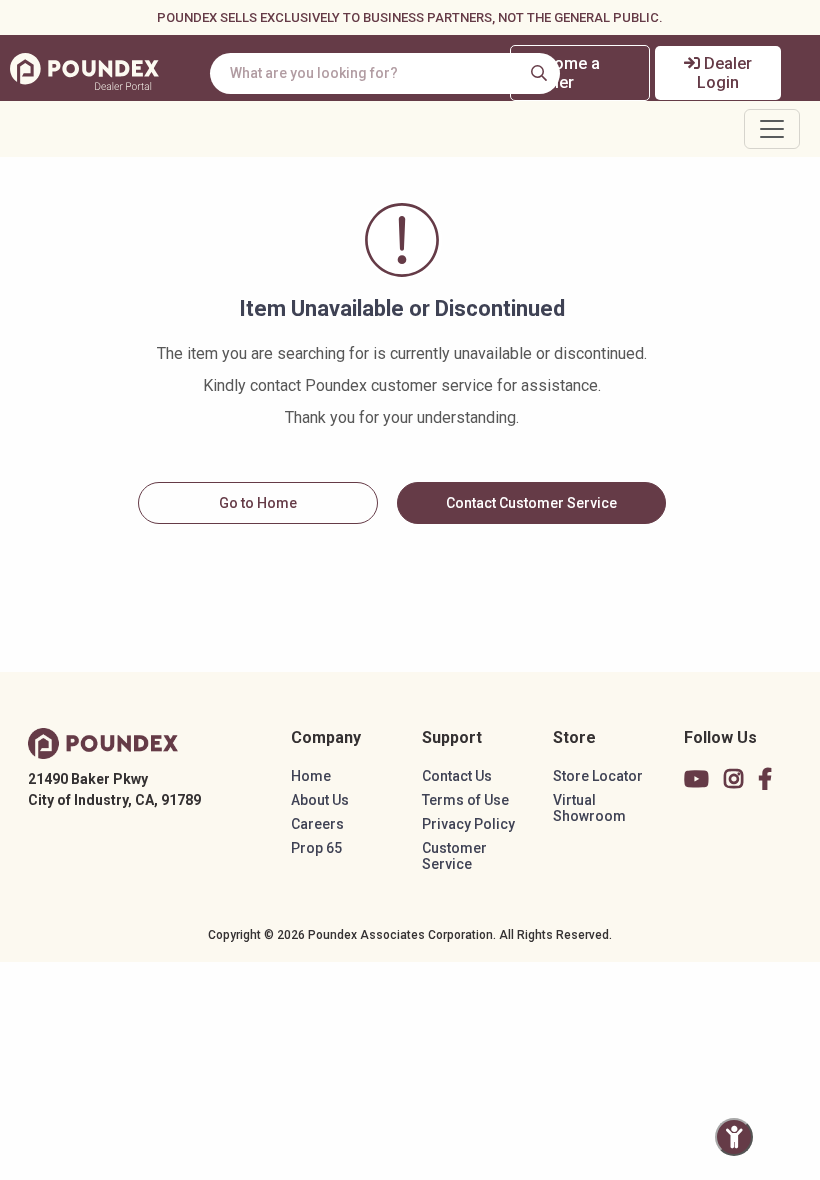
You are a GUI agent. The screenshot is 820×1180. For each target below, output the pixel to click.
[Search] (539, 73)
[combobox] (385, 73)
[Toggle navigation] (772, 129)
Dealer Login (724, 73)
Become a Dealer (563, 73)
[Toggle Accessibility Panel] (734, 1137)
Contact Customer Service (531, 503)
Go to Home (258, 503)
